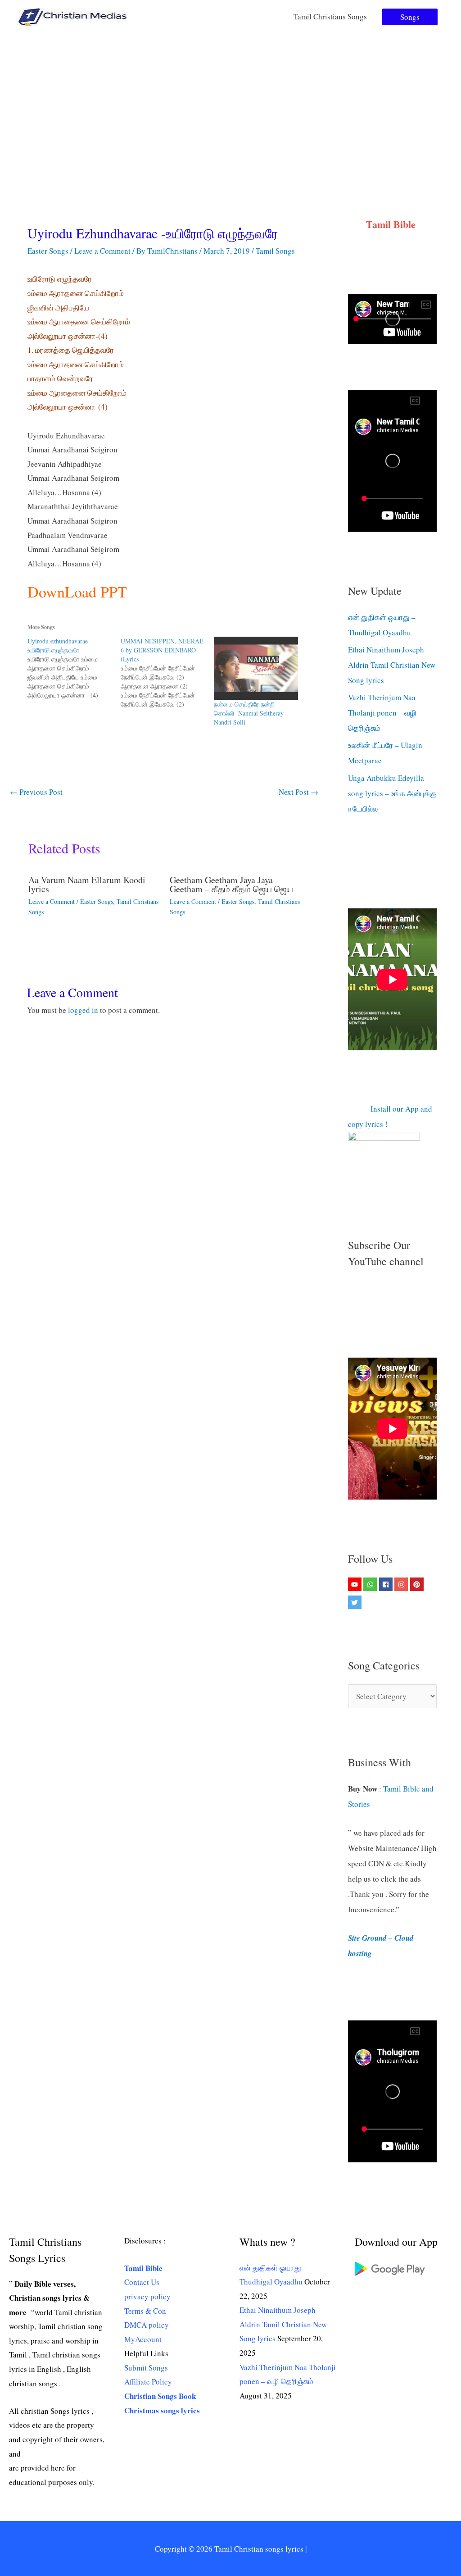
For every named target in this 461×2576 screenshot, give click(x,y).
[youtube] (356, 1600)
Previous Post (36, 792)
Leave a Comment (102, 251)
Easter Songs (48, 251)
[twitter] (356, 1618)
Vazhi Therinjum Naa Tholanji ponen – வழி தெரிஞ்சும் (382, 713)
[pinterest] (418, 1600)
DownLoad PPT (77, 592)
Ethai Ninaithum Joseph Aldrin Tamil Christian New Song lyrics (392, 665)
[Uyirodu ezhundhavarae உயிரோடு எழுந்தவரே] (74, 668)
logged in (83, 1010)
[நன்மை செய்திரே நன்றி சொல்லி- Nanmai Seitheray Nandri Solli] (256, 668)
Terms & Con (145, 2327)
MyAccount (143, 2355)
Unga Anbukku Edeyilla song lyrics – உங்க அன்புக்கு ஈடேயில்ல (392, 793)
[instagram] (402, 1600)
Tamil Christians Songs (330, 16)
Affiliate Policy (148, 2397)
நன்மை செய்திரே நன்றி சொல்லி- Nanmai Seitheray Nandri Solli (249, 713)
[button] (410, 17)
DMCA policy (147, 2341)
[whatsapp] (371, 1600)
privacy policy (147, 2312)
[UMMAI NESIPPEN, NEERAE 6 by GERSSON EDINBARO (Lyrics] (167, 673)
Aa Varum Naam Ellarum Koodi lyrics (87, 884)
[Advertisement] (230, 101)
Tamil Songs (275, 251)
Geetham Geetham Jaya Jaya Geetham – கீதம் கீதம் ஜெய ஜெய (231, 884)
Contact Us (142, 2298)
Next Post (298, 792)
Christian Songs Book (160, 2412)
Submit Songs (146, 2383)
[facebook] (387, 1600)
